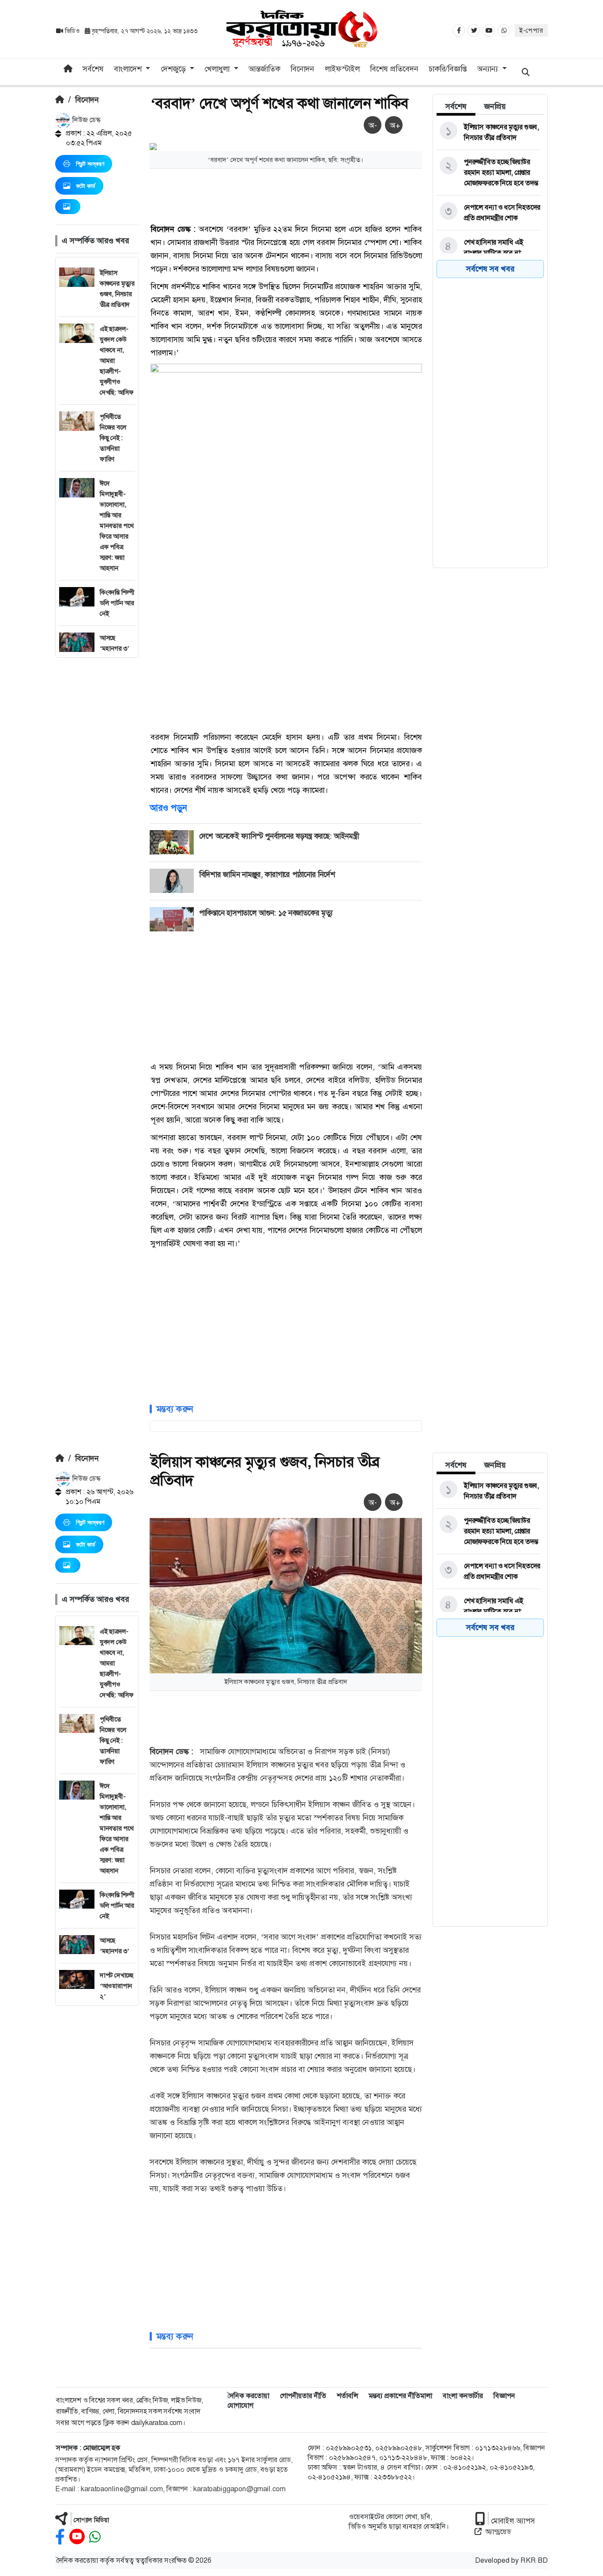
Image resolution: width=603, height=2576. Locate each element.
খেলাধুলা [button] (218, 69)
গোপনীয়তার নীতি (303, 2396)
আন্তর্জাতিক (264, 69)
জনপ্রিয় (495, 106)
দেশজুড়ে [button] (174, 69)
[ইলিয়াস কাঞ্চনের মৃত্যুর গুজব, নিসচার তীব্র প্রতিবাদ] (489, 132)
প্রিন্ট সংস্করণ (90, 164)
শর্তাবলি (347, 2396)
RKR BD (534, 2560)
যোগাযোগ (240, 2405)
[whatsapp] (95, 2537)
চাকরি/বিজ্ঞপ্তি (448, 69)
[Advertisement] (97, 790)
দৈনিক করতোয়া (248, 2396)
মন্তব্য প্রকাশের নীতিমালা (400, 2396)
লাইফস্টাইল (342, 69)
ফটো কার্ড (86, 186)
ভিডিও (72, 31)
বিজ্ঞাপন (504, 2396)
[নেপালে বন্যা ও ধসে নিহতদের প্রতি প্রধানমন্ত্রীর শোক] (489, 213)
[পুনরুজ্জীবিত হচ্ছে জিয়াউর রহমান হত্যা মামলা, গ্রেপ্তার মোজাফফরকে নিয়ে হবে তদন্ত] (489, 173)
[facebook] (60, 2537)
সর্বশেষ (93, 69)
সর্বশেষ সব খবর (490, 269)
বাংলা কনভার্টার (463, 2396)
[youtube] (77, 2537)
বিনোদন (302, 69)
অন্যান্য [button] (489, 69)
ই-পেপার (531, 30)
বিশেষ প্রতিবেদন (394, 69)
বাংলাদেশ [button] (129, 69)
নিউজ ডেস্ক (86, 120)
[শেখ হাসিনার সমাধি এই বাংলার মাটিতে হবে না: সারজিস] (489, 253)
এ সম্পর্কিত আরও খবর (95, 241)
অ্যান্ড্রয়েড (498, 2532)
